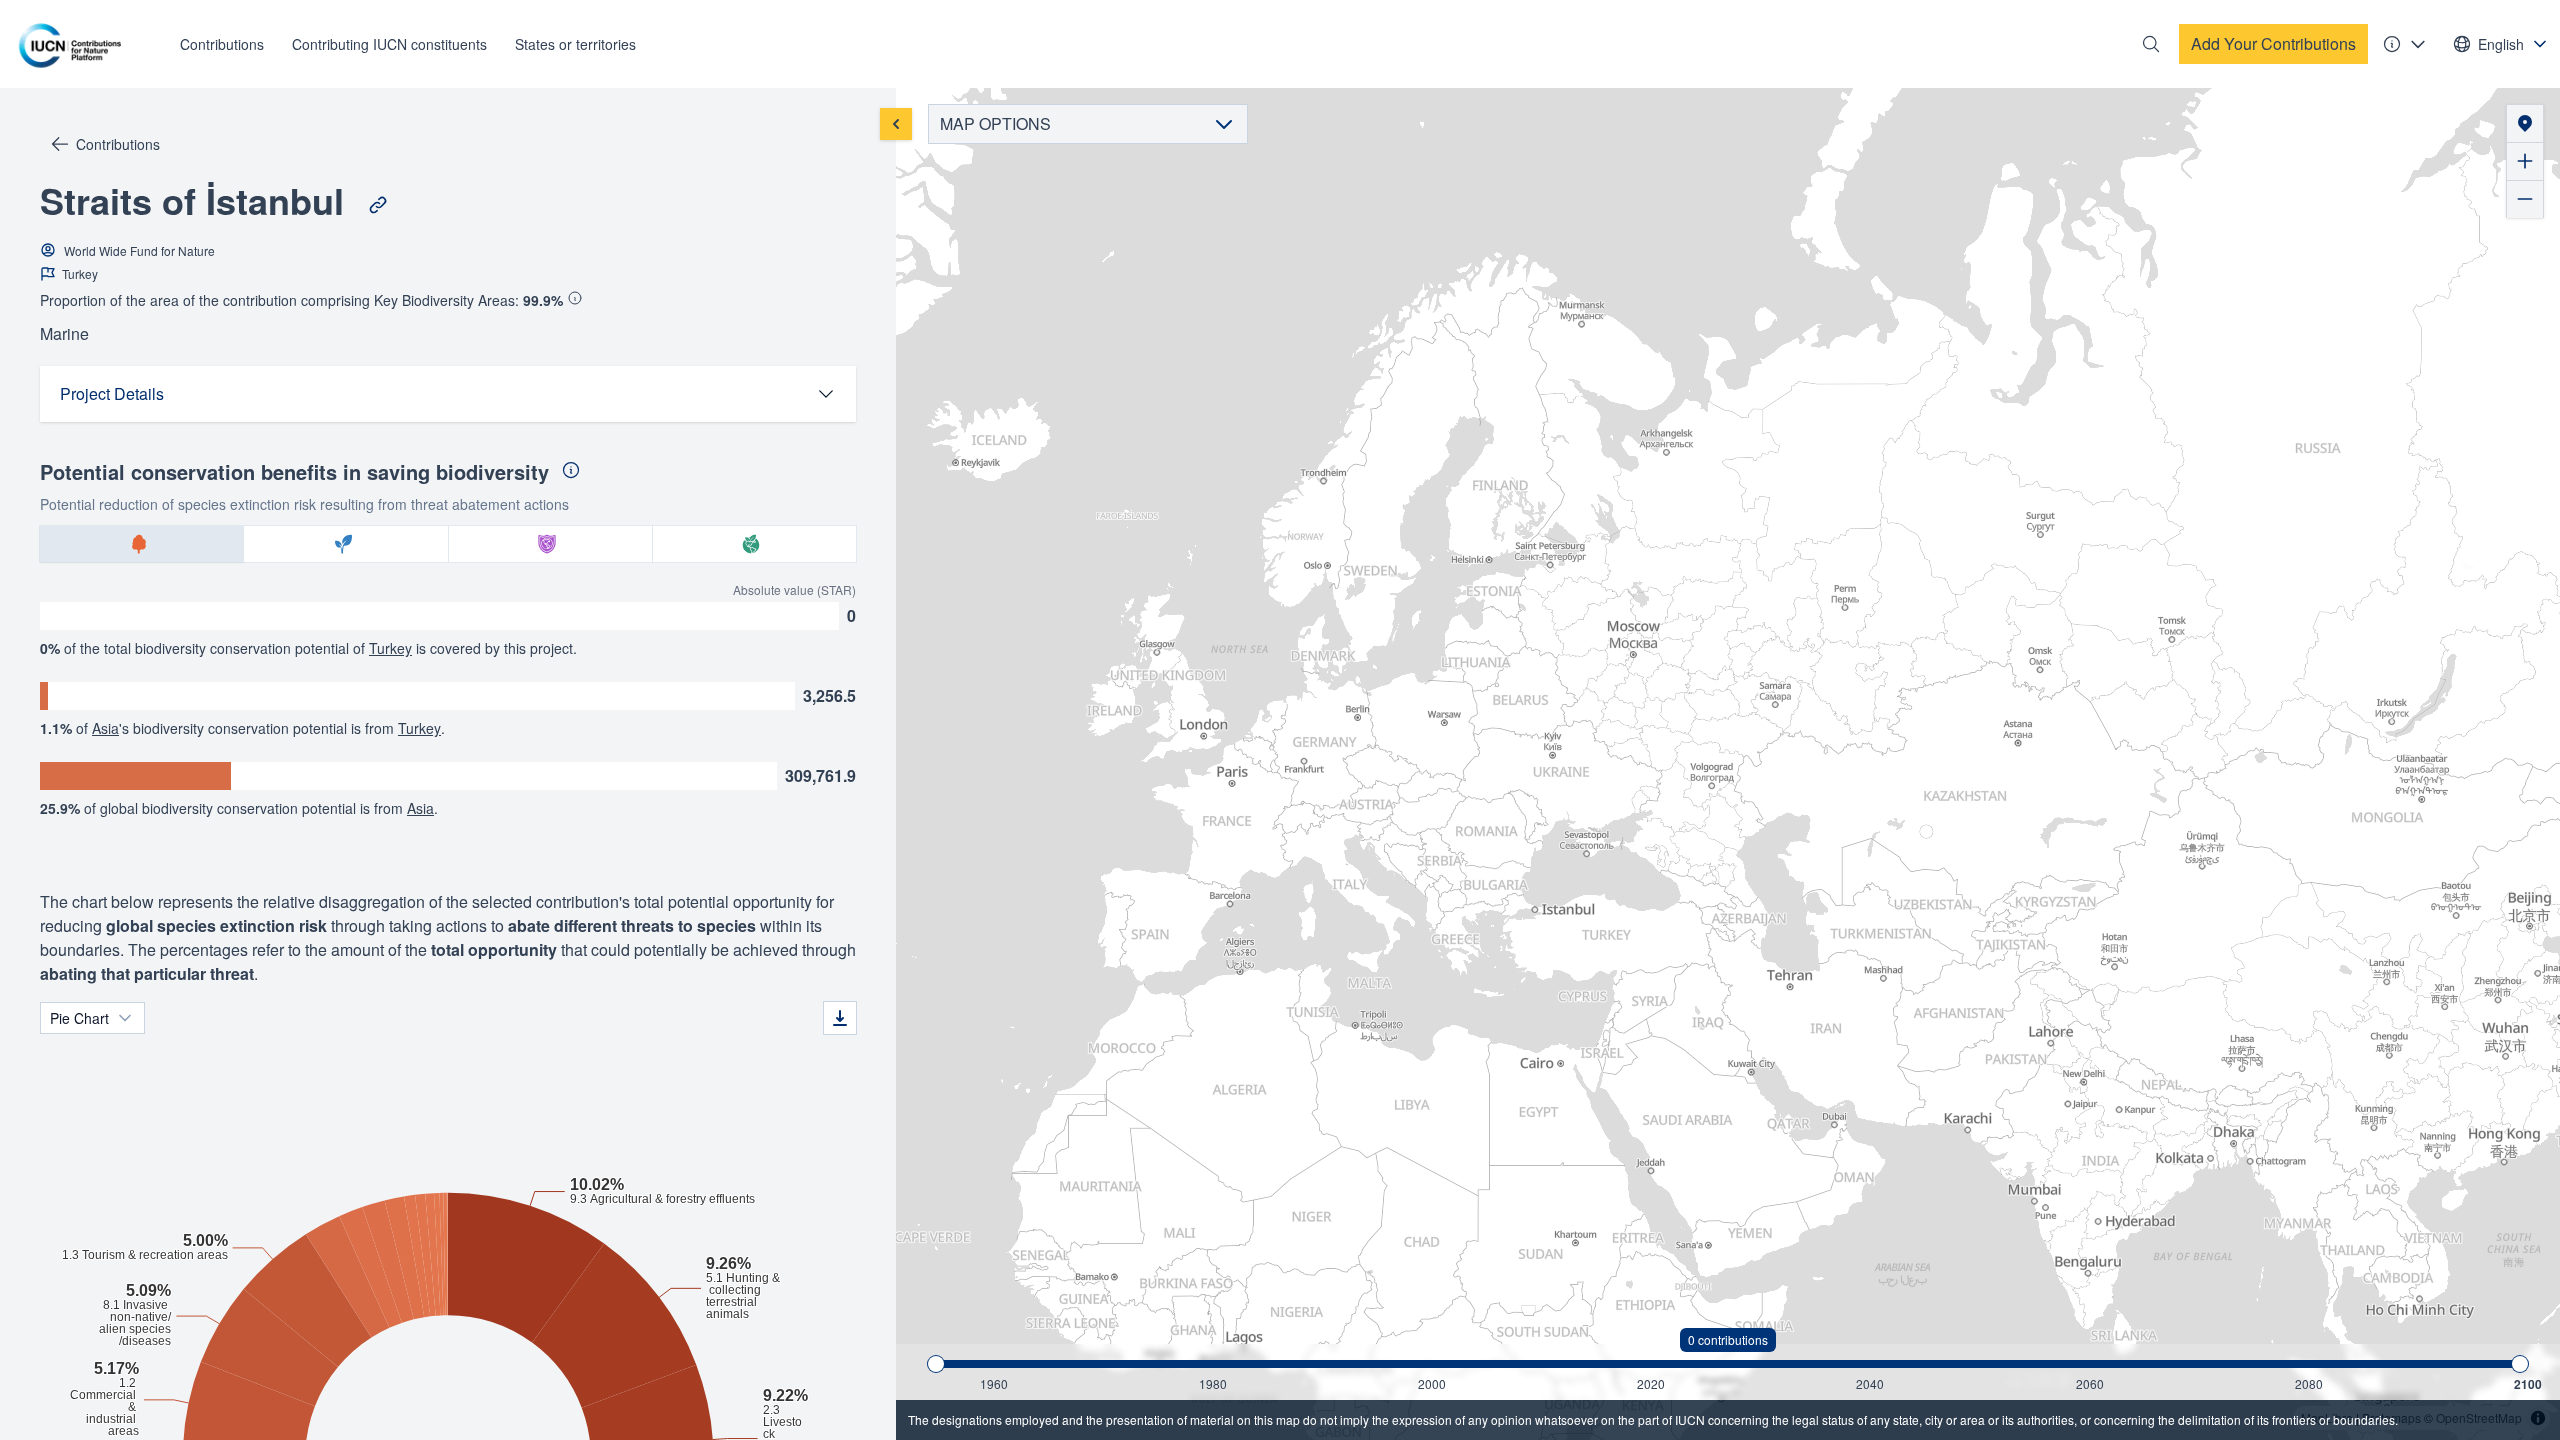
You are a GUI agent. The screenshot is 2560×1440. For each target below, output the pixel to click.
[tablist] (448, 544)
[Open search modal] (2151, 44)
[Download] (840, 1018)
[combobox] (2501, 44)
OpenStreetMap (2479, 1417)
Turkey (390, 648)
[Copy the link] (378, 205)
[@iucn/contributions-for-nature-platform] (75, 44)
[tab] (142, 544)
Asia (105, 728)
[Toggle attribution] (2538, 1418)
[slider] (936, 1364)
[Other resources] (2405, 44)
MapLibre (2327, 1417)
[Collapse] (896, 124)
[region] (1728, 764)
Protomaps (2391, 1417)
